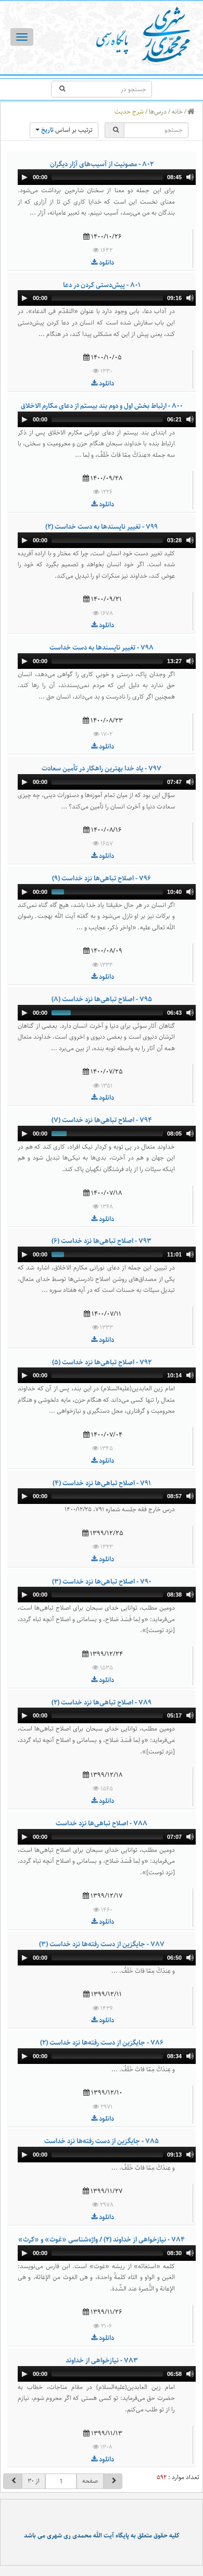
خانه (177, 112)
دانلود (106, 263)
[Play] (24, 177)
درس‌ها (158, 112)
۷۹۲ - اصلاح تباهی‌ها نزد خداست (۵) (102, 1362)
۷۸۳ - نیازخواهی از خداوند (102, 2360)
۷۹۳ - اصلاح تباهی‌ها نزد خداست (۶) (102, 1241)
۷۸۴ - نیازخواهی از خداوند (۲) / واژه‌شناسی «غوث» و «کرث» (102, 2239)
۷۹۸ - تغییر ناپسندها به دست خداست (102, 648)
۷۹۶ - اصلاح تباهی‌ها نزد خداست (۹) (102, 878)
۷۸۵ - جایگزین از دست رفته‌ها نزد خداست (102, 2141)
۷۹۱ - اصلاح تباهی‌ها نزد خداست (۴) (102, 1483)
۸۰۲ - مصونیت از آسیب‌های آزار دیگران (102, 164)
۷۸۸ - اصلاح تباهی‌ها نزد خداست (102, 1823)
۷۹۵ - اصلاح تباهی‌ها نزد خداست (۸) (102, 999)
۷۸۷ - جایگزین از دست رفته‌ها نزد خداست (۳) (102, 1944)
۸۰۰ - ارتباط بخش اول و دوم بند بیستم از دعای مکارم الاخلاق (102, 406)
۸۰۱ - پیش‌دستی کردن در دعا (102, 285)
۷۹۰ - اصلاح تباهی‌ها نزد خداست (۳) (102, 1582)
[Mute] (190, 177)
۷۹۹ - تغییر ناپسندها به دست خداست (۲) (102, 527)
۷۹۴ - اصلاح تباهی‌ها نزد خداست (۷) (102, 1120)
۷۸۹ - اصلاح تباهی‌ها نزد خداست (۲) (102, 1702)
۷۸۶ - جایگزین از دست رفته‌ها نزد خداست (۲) (102, 2043)
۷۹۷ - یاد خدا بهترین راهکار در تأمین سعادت (102, 768)
